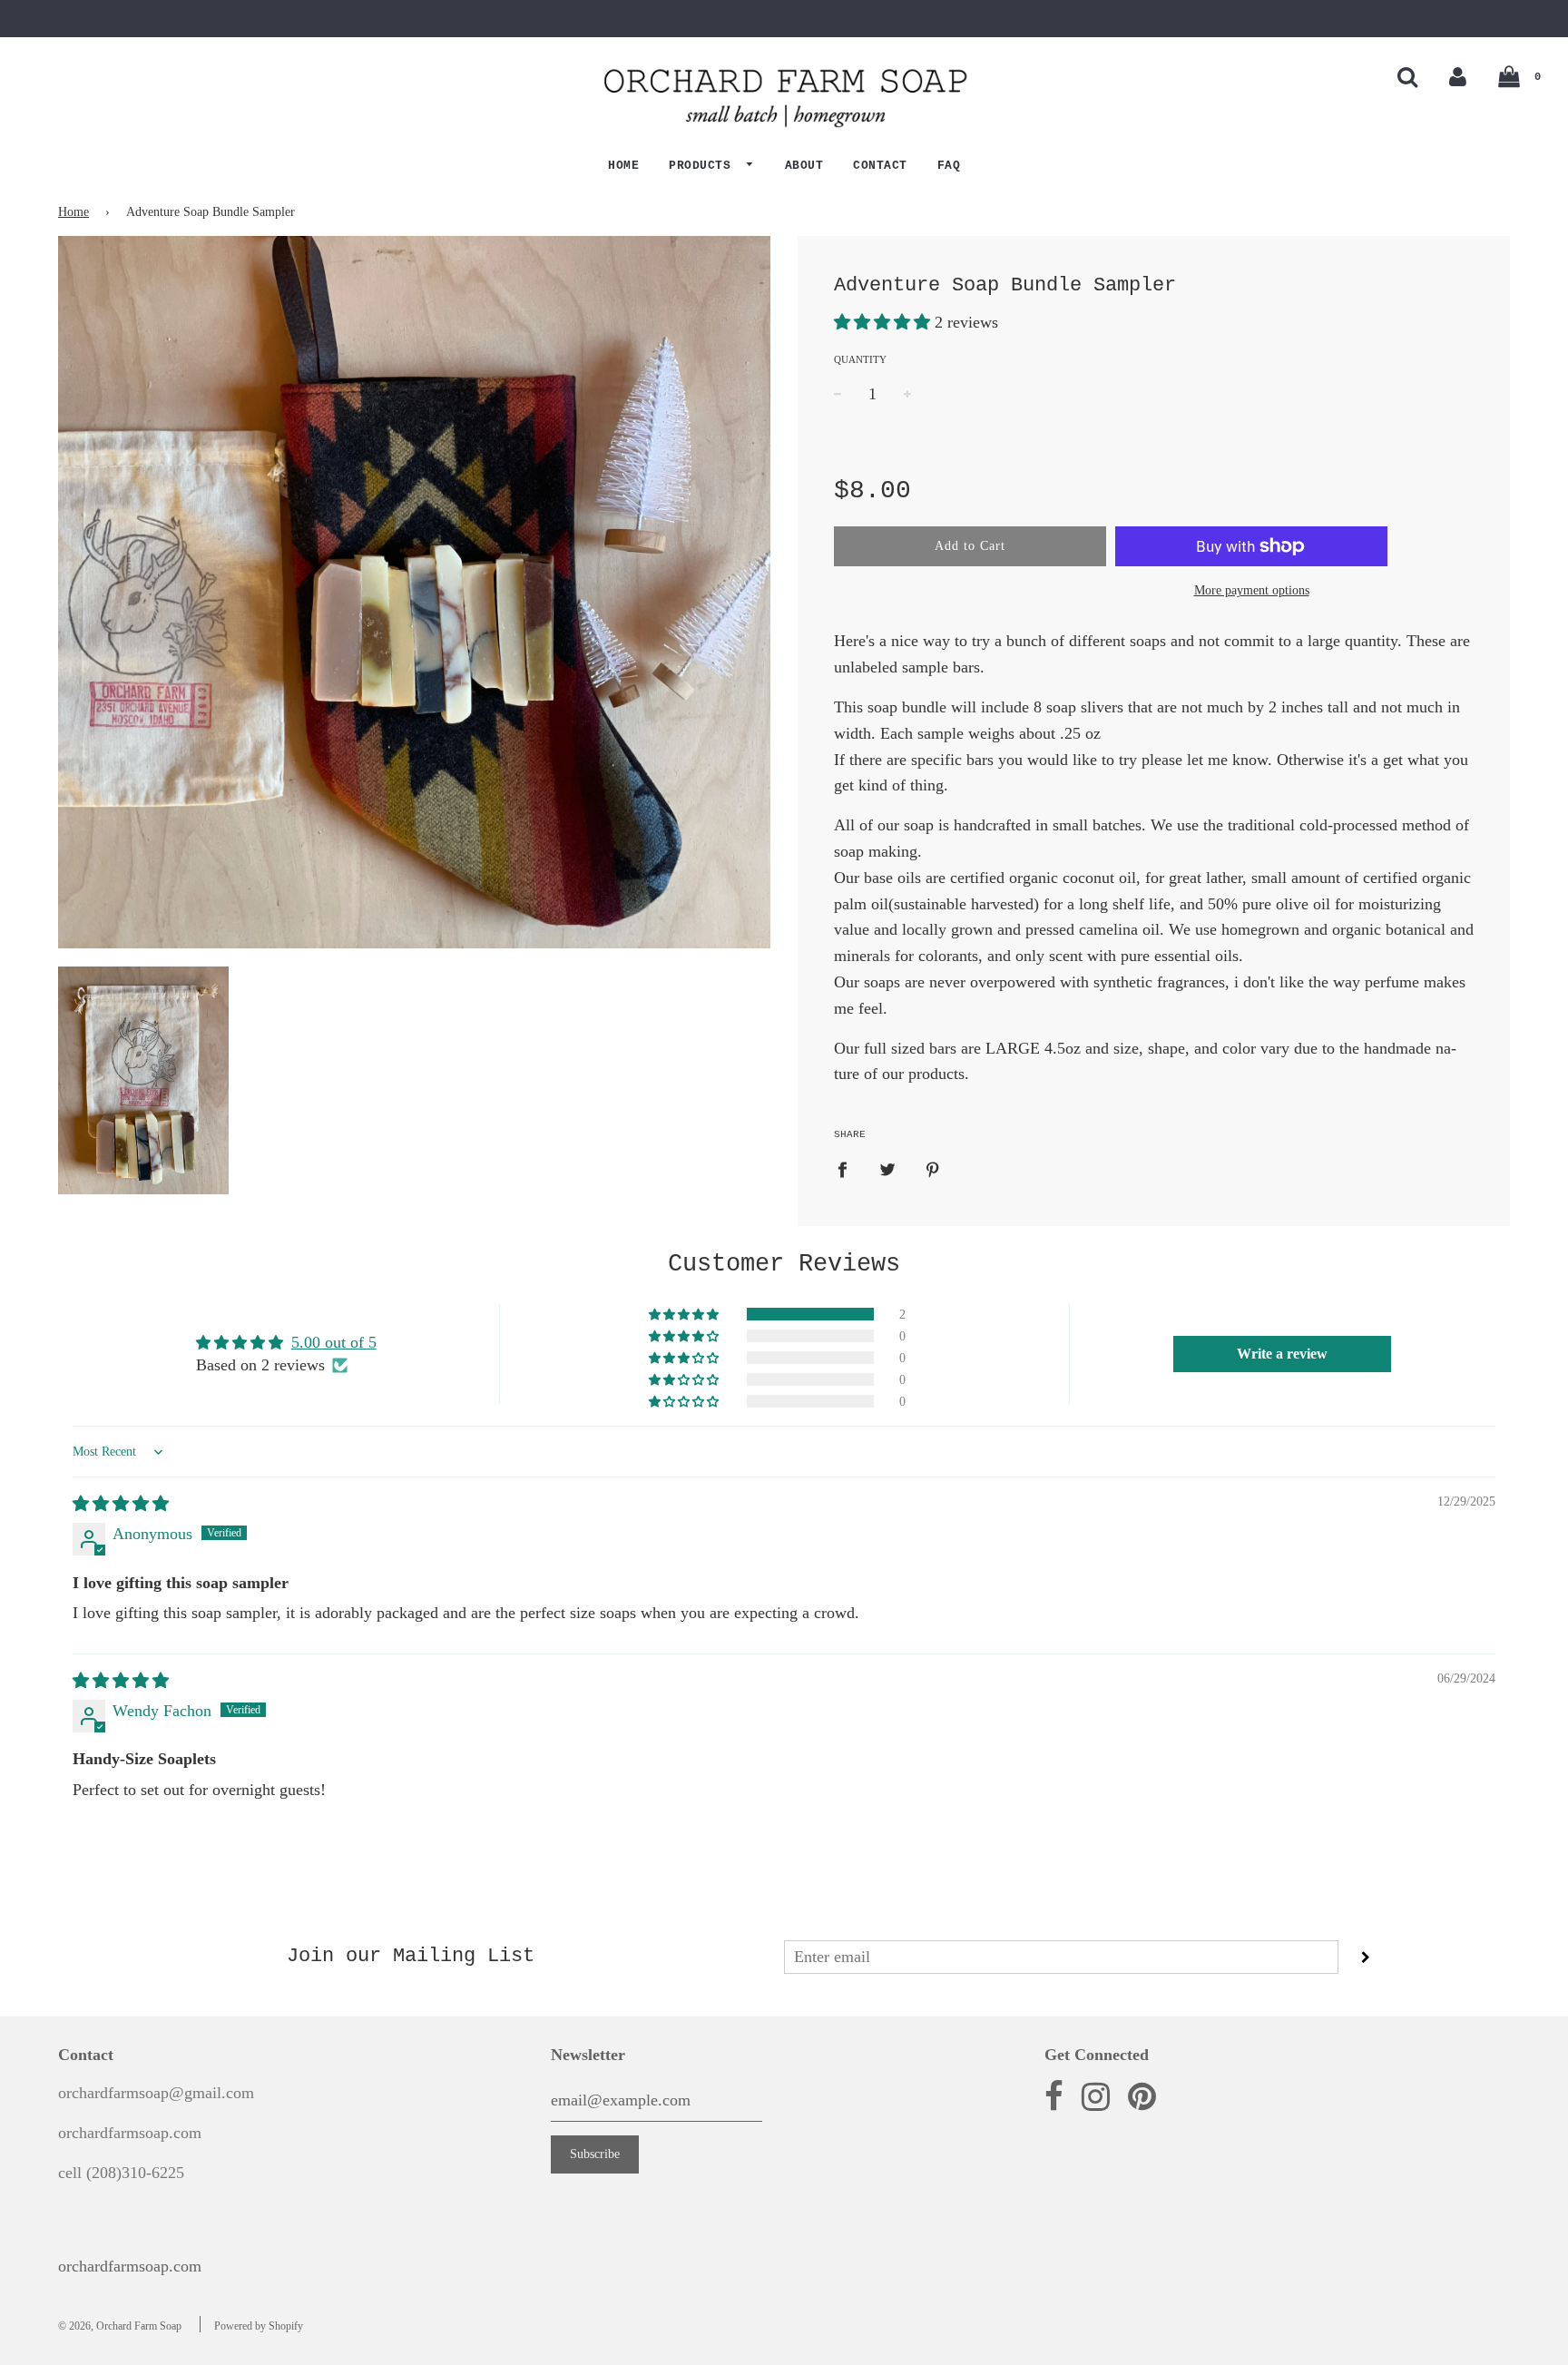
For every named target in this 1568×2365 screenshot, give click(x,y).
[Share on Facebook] (848, 1168)
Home (623, 166)
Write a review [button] (1282, 1354)
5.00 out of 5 (334, 1342)
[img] (121, 1504)
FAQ (949, 166)
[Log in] (1458, 77)
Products (704, 166)
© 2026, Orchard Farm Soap (120, 2326)
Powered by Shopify (259, 2326)
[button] (884, 322)
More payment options (1252, 590)
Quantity (860, 359)
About (804, 166)
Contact (880, 166)
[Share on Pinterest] (933, 1168)
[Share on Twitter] (888, 1168)
